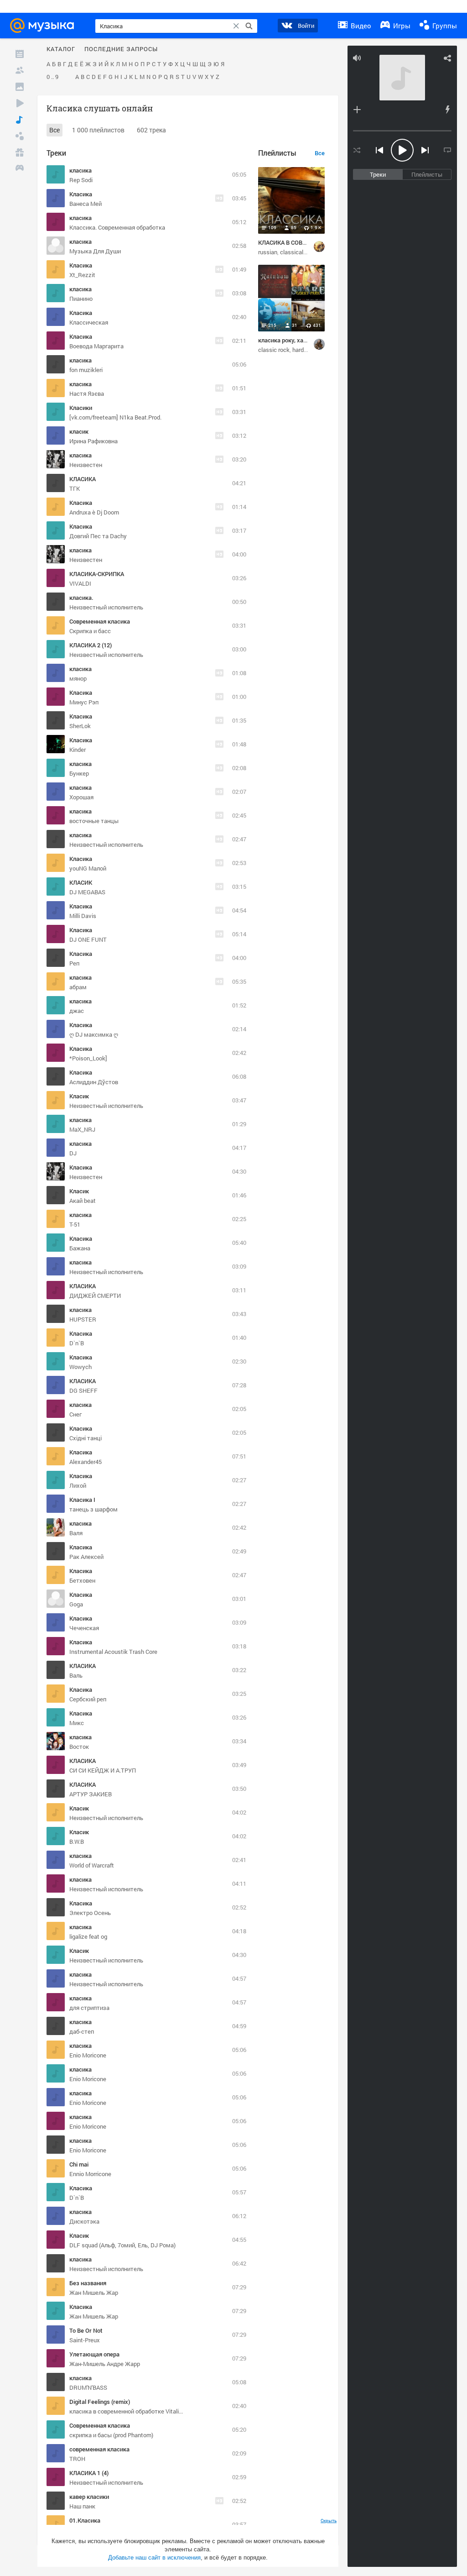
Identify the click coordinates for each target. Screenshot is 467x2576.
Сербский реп (88, 1699)
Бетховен (82, 1580)
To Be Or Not (86, 2330)
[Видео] (20, 103)
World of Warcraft (92, 1865)
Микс (77, 1723)
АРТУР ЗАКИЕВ (91, 1794)
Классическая (89, 322)
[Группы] (20, 136)
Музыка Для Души (95, 251)
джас (77, 1011)
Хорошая (81, 797)
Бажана (80, 1248)
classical (292, 252)
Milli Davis (83, 916)
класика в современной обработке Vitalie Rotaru (135, 2411)
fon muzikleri (86, 370)
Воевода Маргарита (96, 346)
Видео (360, 26)
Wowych (80, 1367)
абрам (78, 987)
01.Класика (85, 2520)
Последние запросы (121, 49)
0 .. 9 (52, 77)
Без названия (88, 2283)
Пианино (81, 299)
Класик (79, 1096)
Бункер (79, 773)
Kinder (78, 750)
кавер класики (89, 2497)
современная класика (99, 2449)
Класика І (82, 1500)
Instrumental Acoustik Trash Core (113, 1652)
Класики (81, 408)
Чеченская (84, 1628)
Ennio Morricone (90, 2174)
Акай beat (83, 1201)
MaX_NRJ (82, 1129)
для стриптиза (89, 2008)
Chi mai (79, 2164)
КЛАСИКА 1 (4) (89, 2473)
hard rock (304, 350)
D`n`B (77, 1343)
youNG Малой (88, 868)
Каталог (61, 49)
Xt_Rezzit (82, 275)
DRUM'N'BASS (88, 2387)
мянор (78, 678)
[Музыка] (20, 120)
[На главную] (45, 26)
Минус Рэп (84, 702)
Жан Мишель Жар (94, 2293)
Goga (76, 1604)
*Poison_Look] (88, 1058)
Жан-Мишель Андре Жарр (105, 2364)
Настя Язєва (87, 393)
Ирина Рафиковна (93, 441)
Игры (401, 26)
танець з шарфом (93, 1509)
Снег (75, 1414)
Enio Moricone (88, 2055)
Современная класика (100, 621)
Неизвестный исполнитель (106, 1984)
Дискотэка (84, 2221)
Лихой (78, 1485)
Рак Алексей (86, 1557)
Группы (444, 26)
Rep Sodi (81, 180)
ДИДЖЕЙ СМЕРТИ (95, 1296)
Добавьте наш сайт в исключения (154, 2558)
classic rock (274, 350)
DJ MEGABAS (87, 892)
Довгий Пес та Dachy (98, 536)
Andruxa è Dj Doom (94, 512)
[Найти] (249, 26)
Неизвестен (86, 465)
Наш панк (82, 2506)
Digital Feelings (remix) (100, 2402)
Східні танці (86, 1438)
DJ (73, 1153)
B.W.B (77, 1841)
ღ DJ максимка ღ (94, 1034)
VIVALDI (80, 583)
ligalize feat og (88, 1936)
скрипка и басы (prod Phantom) (111, 2435)
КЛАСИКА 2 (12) (91, 645)
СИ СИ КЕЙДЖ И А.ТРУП (103, 1770)
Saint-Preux (85, 2340)
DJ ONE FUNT (88, 939)
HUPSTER (83, 1319)
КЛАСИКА (83, 479)
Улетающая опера (94, 2354)
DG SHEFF (83, 1390)
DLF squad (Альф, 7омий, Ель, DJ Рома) (122, 2245)
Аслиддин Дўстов (94, 1082)
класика (80, 170)
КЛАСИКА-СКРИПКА (97, 574)
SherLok (80, 726)
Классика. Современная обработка (117, 227)
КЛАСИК (81, 882)
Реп (74, 963)
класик (79, 431)
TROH (77, 2459)
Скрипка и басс (90, 631)
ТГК (75, 488)
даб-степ (82, 2031)
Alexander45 (86, 1462)
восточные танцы (94, 821)
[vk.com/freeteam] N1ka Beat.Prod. (115, 417)
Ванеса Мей (86, 204)
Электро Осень (90, 1913)
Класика (81, 194)
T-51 (75, 1224)
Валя (76, 1533)
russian (268, 252)
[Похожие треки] (447, 110)
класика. (81, 598)
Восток (79, 1747)
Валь (76, 1675)
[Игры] (20, 169)
